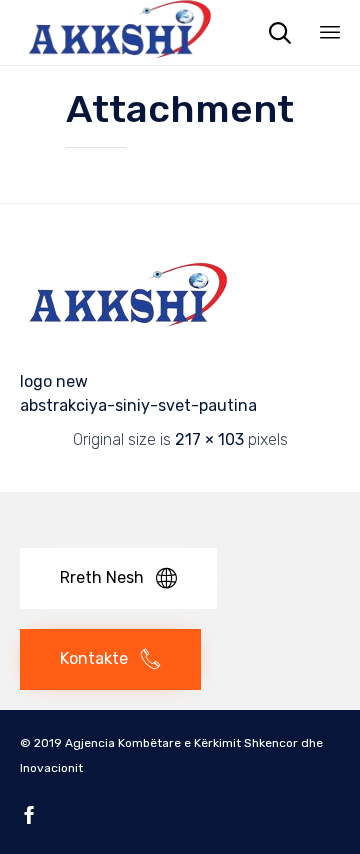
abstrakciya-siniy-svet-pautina (138, 405)
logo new (54, 381)
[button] (118, 578)
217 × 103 (209, 439)
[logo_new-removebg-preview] (128, 342)
